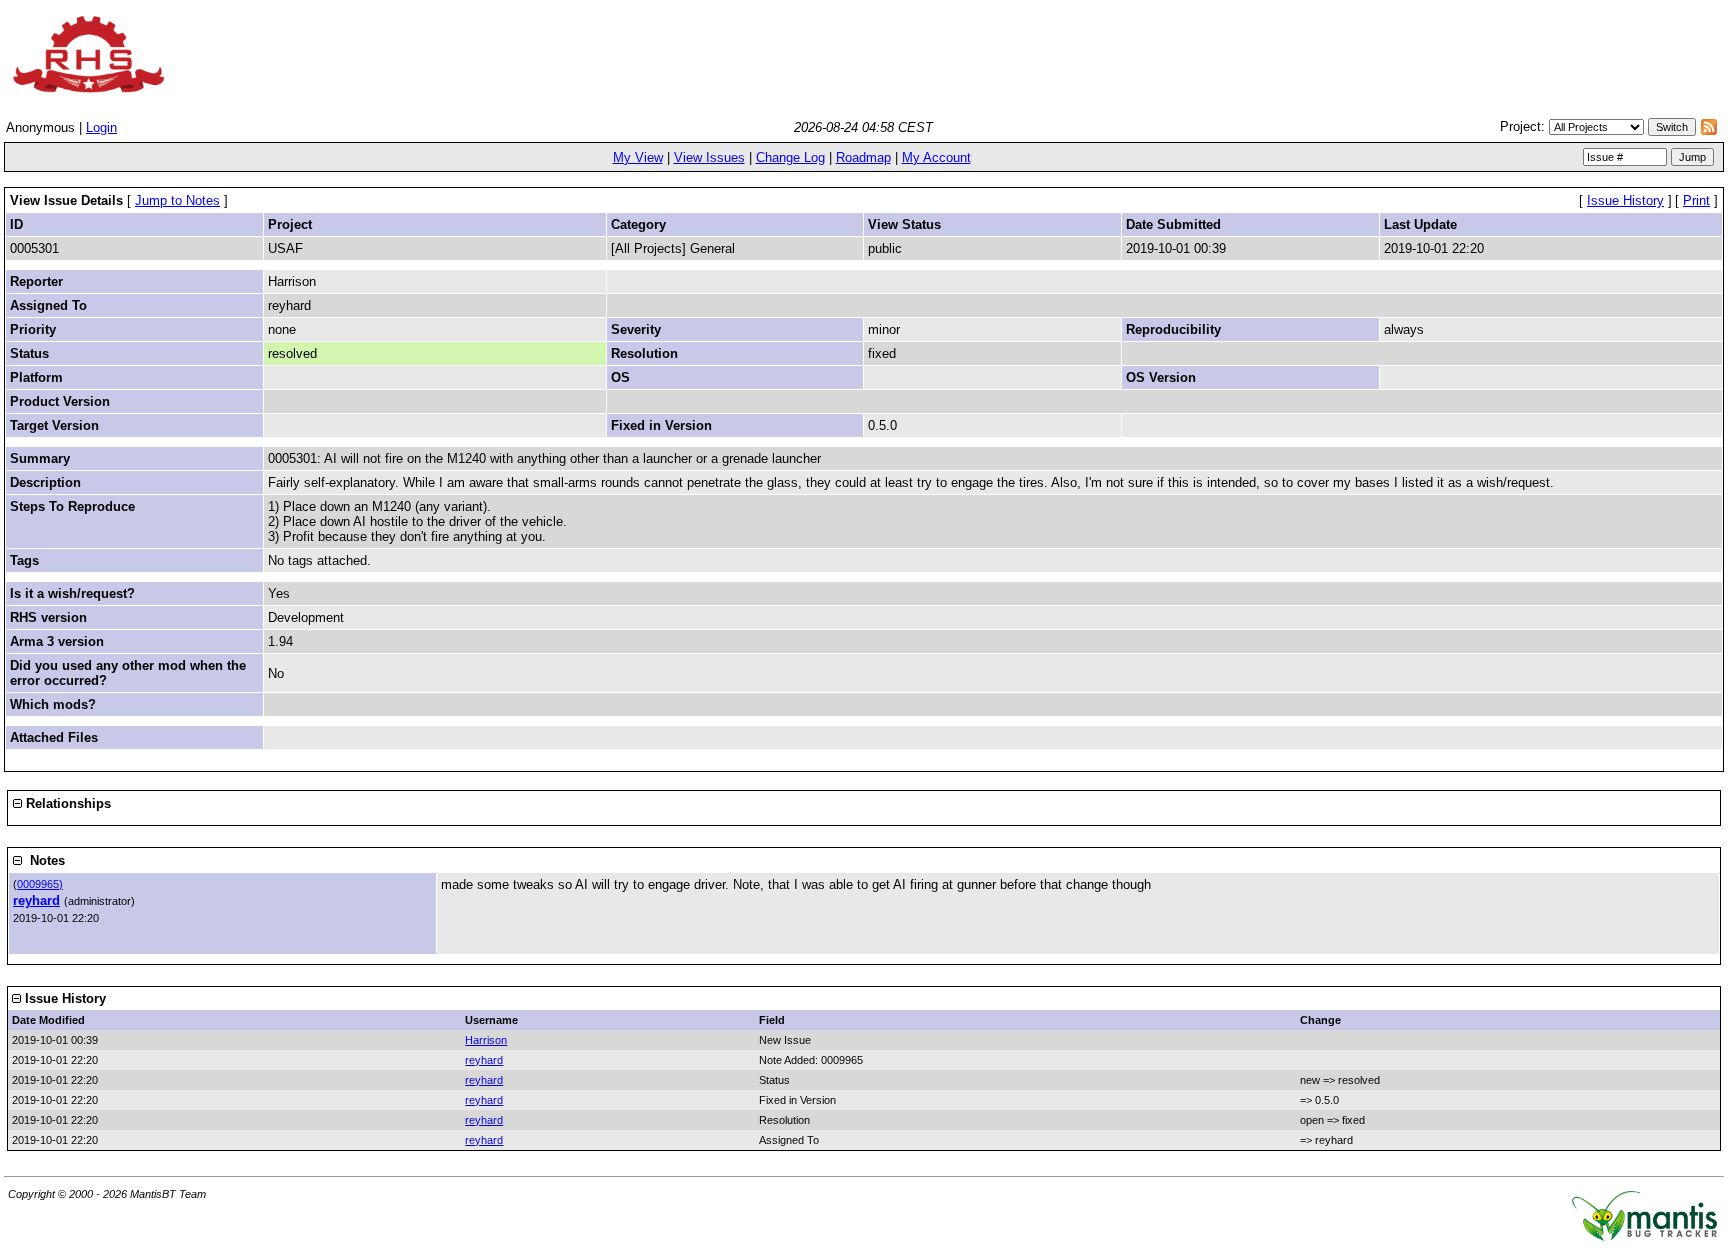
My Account (936, 157)
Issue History (1625, 200)
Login (101, 127)
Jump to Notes (177, 200)
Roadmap (863, 157)
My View (638, 157)
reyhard (36, 900)
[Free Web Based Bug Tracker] (1644, 1236)
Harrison (486, 1040)
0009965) (40, 884)
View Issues (709, 157)
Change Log (790, 157)
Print (1696, 200)
